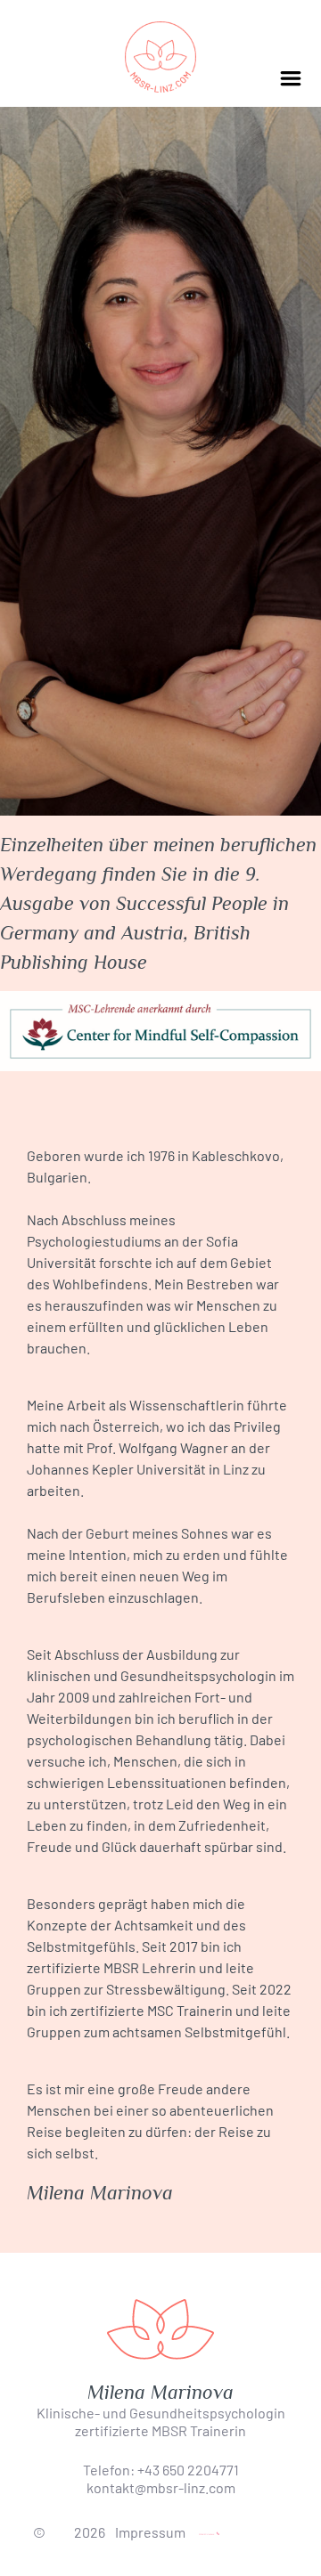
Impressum (150, 2532)
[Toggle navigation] (291, 79)
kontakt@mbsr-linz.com (161, 2487)
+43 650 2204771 (188, 2470)
